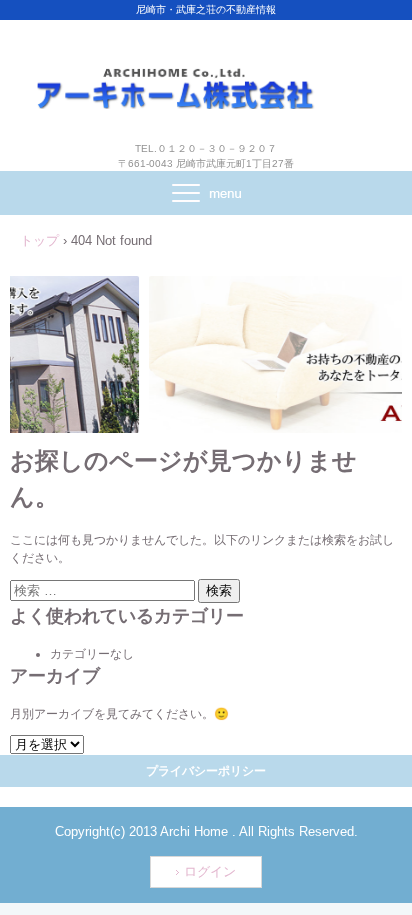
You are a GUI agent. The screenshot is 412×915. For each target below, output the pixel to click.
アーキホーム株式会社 (206, 68)
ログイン (210, 871)
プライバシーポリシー (206, 771)
